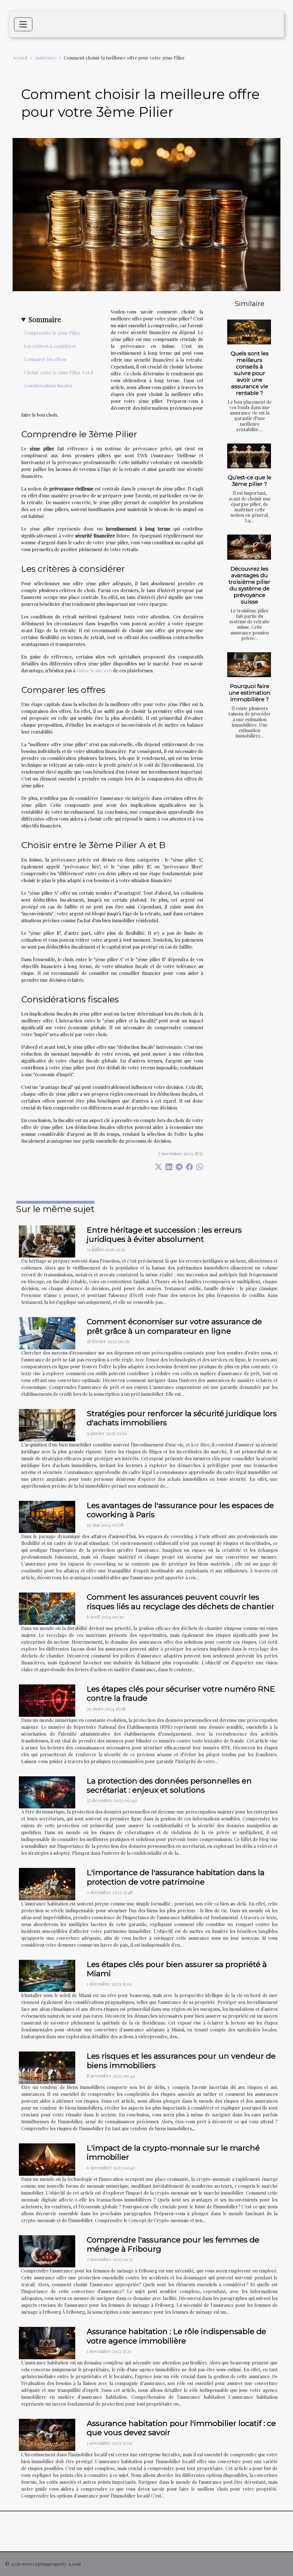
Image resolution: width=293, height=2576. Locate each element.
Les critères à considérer (50, 346)
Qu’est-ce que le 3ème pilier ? (250, 481)
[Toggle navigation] (23, 24)
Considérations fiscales (48, 386)
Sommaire (45, 319)
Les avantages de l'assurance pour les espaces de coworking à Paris (180, 1510)
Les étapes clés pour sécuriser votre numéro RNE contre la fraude (181, 1693)
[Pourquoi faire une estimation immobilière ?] (249, 665)
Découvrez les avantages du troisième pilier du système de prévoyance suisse (250, 585)
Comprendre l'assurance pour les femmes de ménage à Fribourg (173, 2244)
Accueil (20, 58)
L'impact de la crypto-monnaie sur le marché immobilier (173, 2152)
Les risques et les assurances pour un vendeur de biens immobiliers (181, 2060)
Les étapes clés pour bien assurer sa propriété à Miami (177, 1969)
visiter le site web (94, 670)
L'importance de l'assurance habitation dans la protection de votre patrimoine (176, 1877)
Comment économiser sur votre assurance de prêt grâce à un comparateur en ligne (174, 1326)
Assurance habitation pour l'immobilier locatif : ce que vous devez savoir (181, 2428)
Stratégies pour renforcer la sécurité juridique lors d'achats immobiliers (182, 1418)
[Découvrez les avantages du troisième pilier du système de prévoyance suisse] (249, 547)
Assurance (46, 58)
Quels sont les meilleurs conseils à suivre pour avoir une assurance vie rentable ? (250, 373)
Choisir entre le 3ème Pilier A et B (59, 372)
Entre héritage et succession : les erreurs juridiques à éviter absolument (164, 1234)
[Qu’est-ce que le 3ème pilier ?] (249, 456)
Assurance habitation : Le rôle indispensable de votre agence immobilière (176, 2336)
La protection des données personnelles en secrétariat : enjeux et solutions (169, 1785)
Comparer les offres (45, 359)
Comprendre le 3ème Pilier (52, 333)
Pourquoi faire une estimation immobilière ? (250, 693)
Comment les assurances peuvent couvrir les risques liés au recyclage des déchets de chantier (181, 1602)
